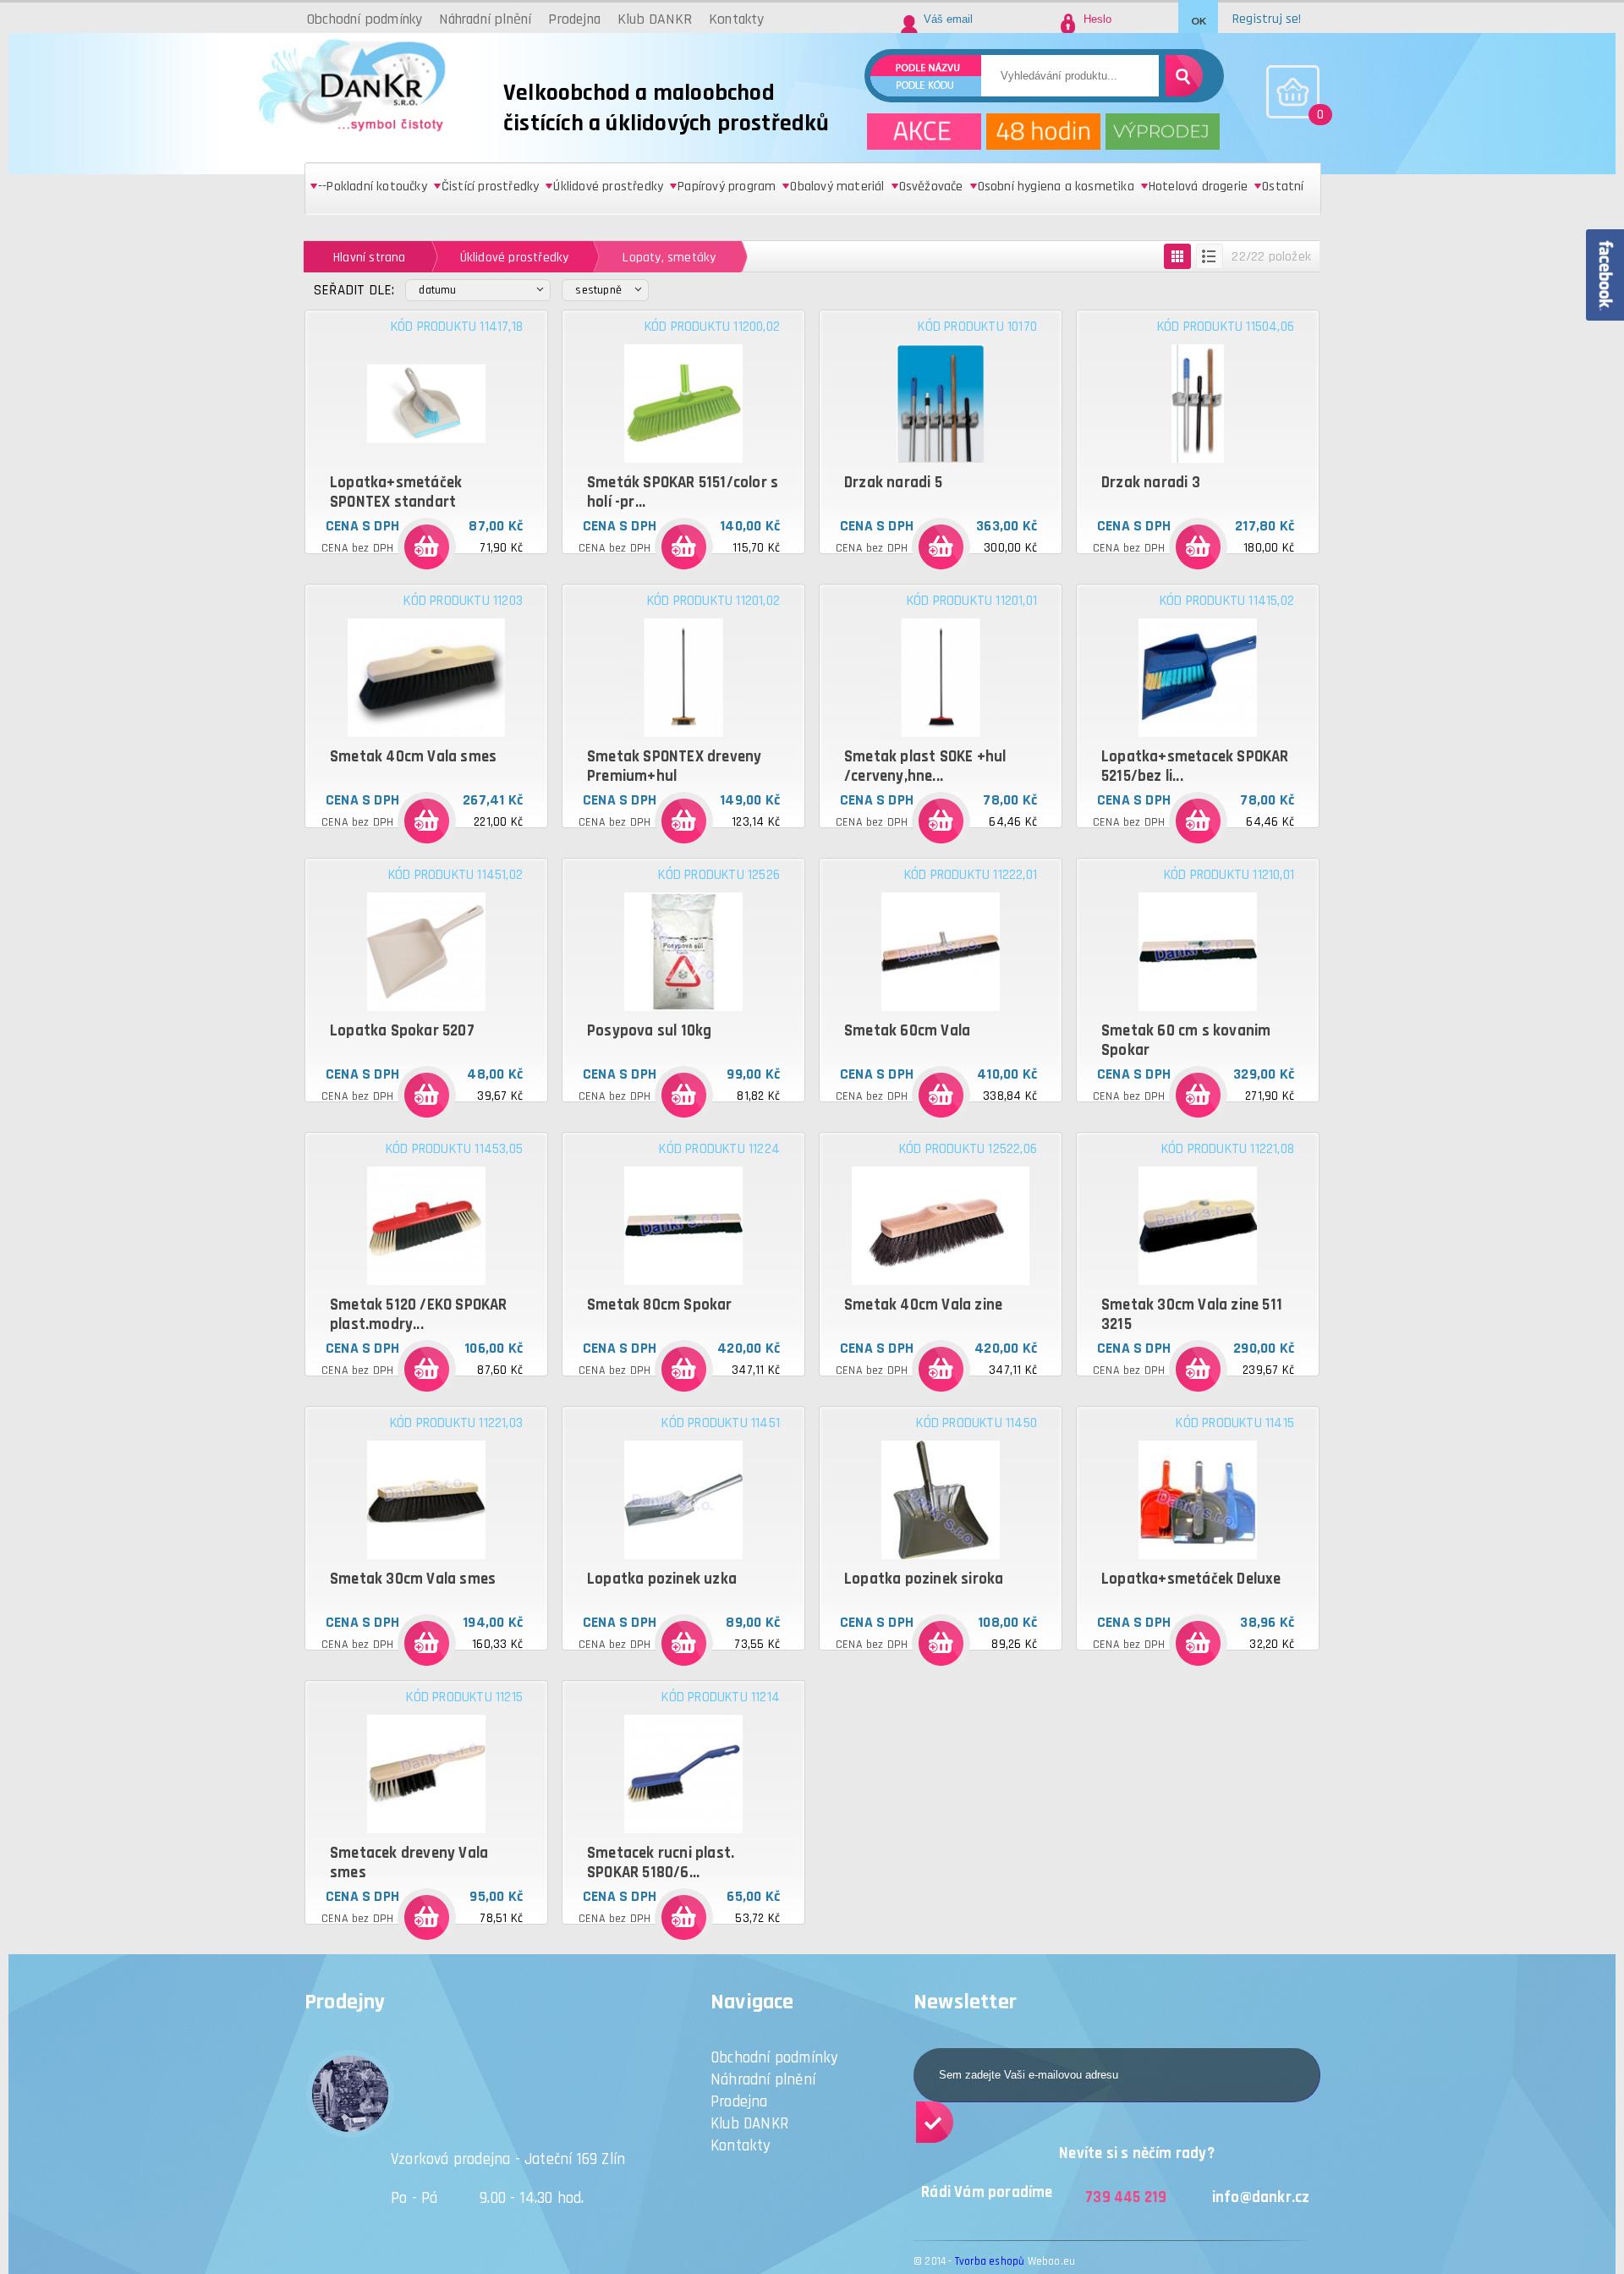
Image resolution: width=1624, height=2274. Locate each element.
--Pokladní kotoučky (373, 187)
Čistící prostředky (491, 187)
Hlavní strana (370, 257)
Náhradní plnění (763, 2080)
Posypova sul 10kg (649, 1031)
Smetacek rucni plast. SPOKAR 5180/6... (661, 1863)
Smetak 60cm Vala (907, 1031)
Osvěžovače (931, 187)
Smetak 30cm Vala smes (413, 1579)
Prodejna (739, 2102)
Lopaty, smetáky (669, 257)
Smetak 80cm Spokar (660, 1305)
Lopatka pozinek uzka (662, 1579)
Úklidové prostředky (608, 187)
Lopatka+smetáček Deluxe (1191, 1579)
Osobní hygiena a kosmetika (1056, 187)
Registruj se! (1267, 19)
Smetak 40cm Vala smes (413, 757)
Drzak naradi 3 (1151, 483)
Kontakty (741, 2146)
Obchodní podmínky (774, 2058)
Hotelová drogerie (1198, 187)
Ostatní (1283, 187)
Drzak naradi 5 (893, 483)
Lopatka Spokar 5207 (402, 1031)
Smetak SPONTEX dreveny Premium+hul (674, 766)
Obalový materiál (837, 187)
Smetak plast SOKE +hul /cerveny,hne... (925, 766)
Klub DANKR (749, 2124)
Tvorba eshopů (990, 2261)
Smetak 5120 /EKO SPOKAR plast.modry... (419, 1315)
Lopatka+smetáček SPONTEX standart (396, 492)
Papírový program (727, 187)
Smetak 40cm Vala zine (923, 1305)
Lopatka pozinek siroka (924, 1579)
